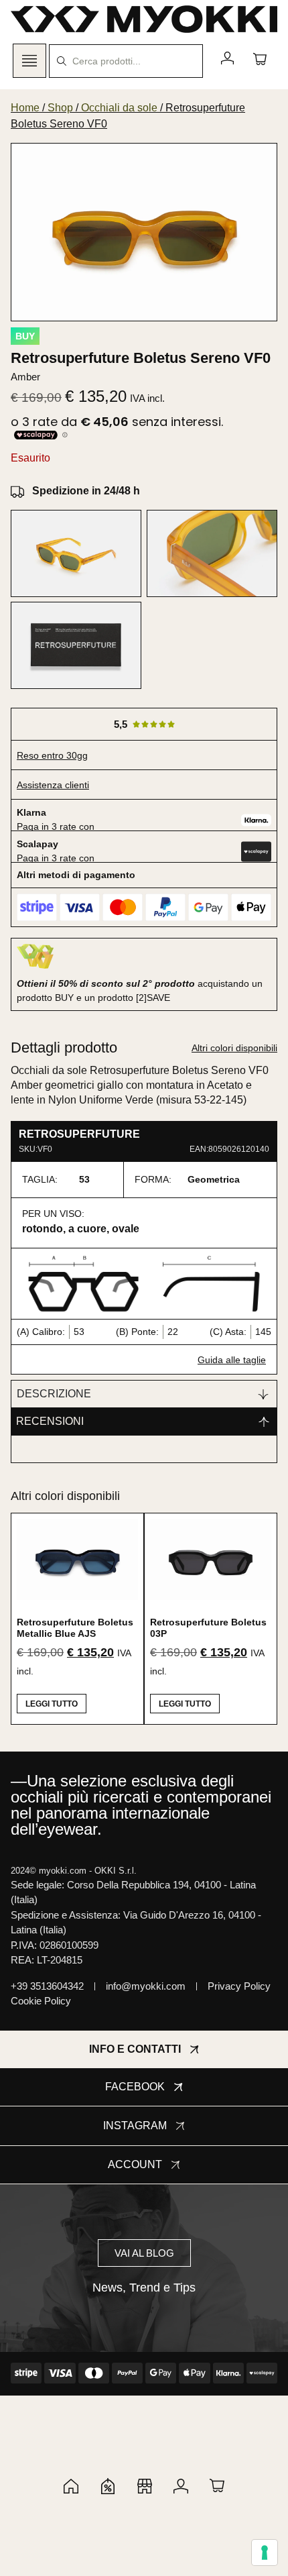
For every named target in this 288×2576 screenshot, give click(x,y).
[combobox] (126, 61)
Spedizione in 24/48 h (86, 491)
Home (25, 108)
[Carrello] (260, 58)
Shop (60, 108)
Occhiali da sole (119, 108)
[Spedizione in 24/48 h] (17, 491)
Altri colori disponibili (234, 1048)
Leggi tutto (52, 1704)
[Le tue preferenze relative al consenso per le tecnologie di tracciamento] (265, 2553)
